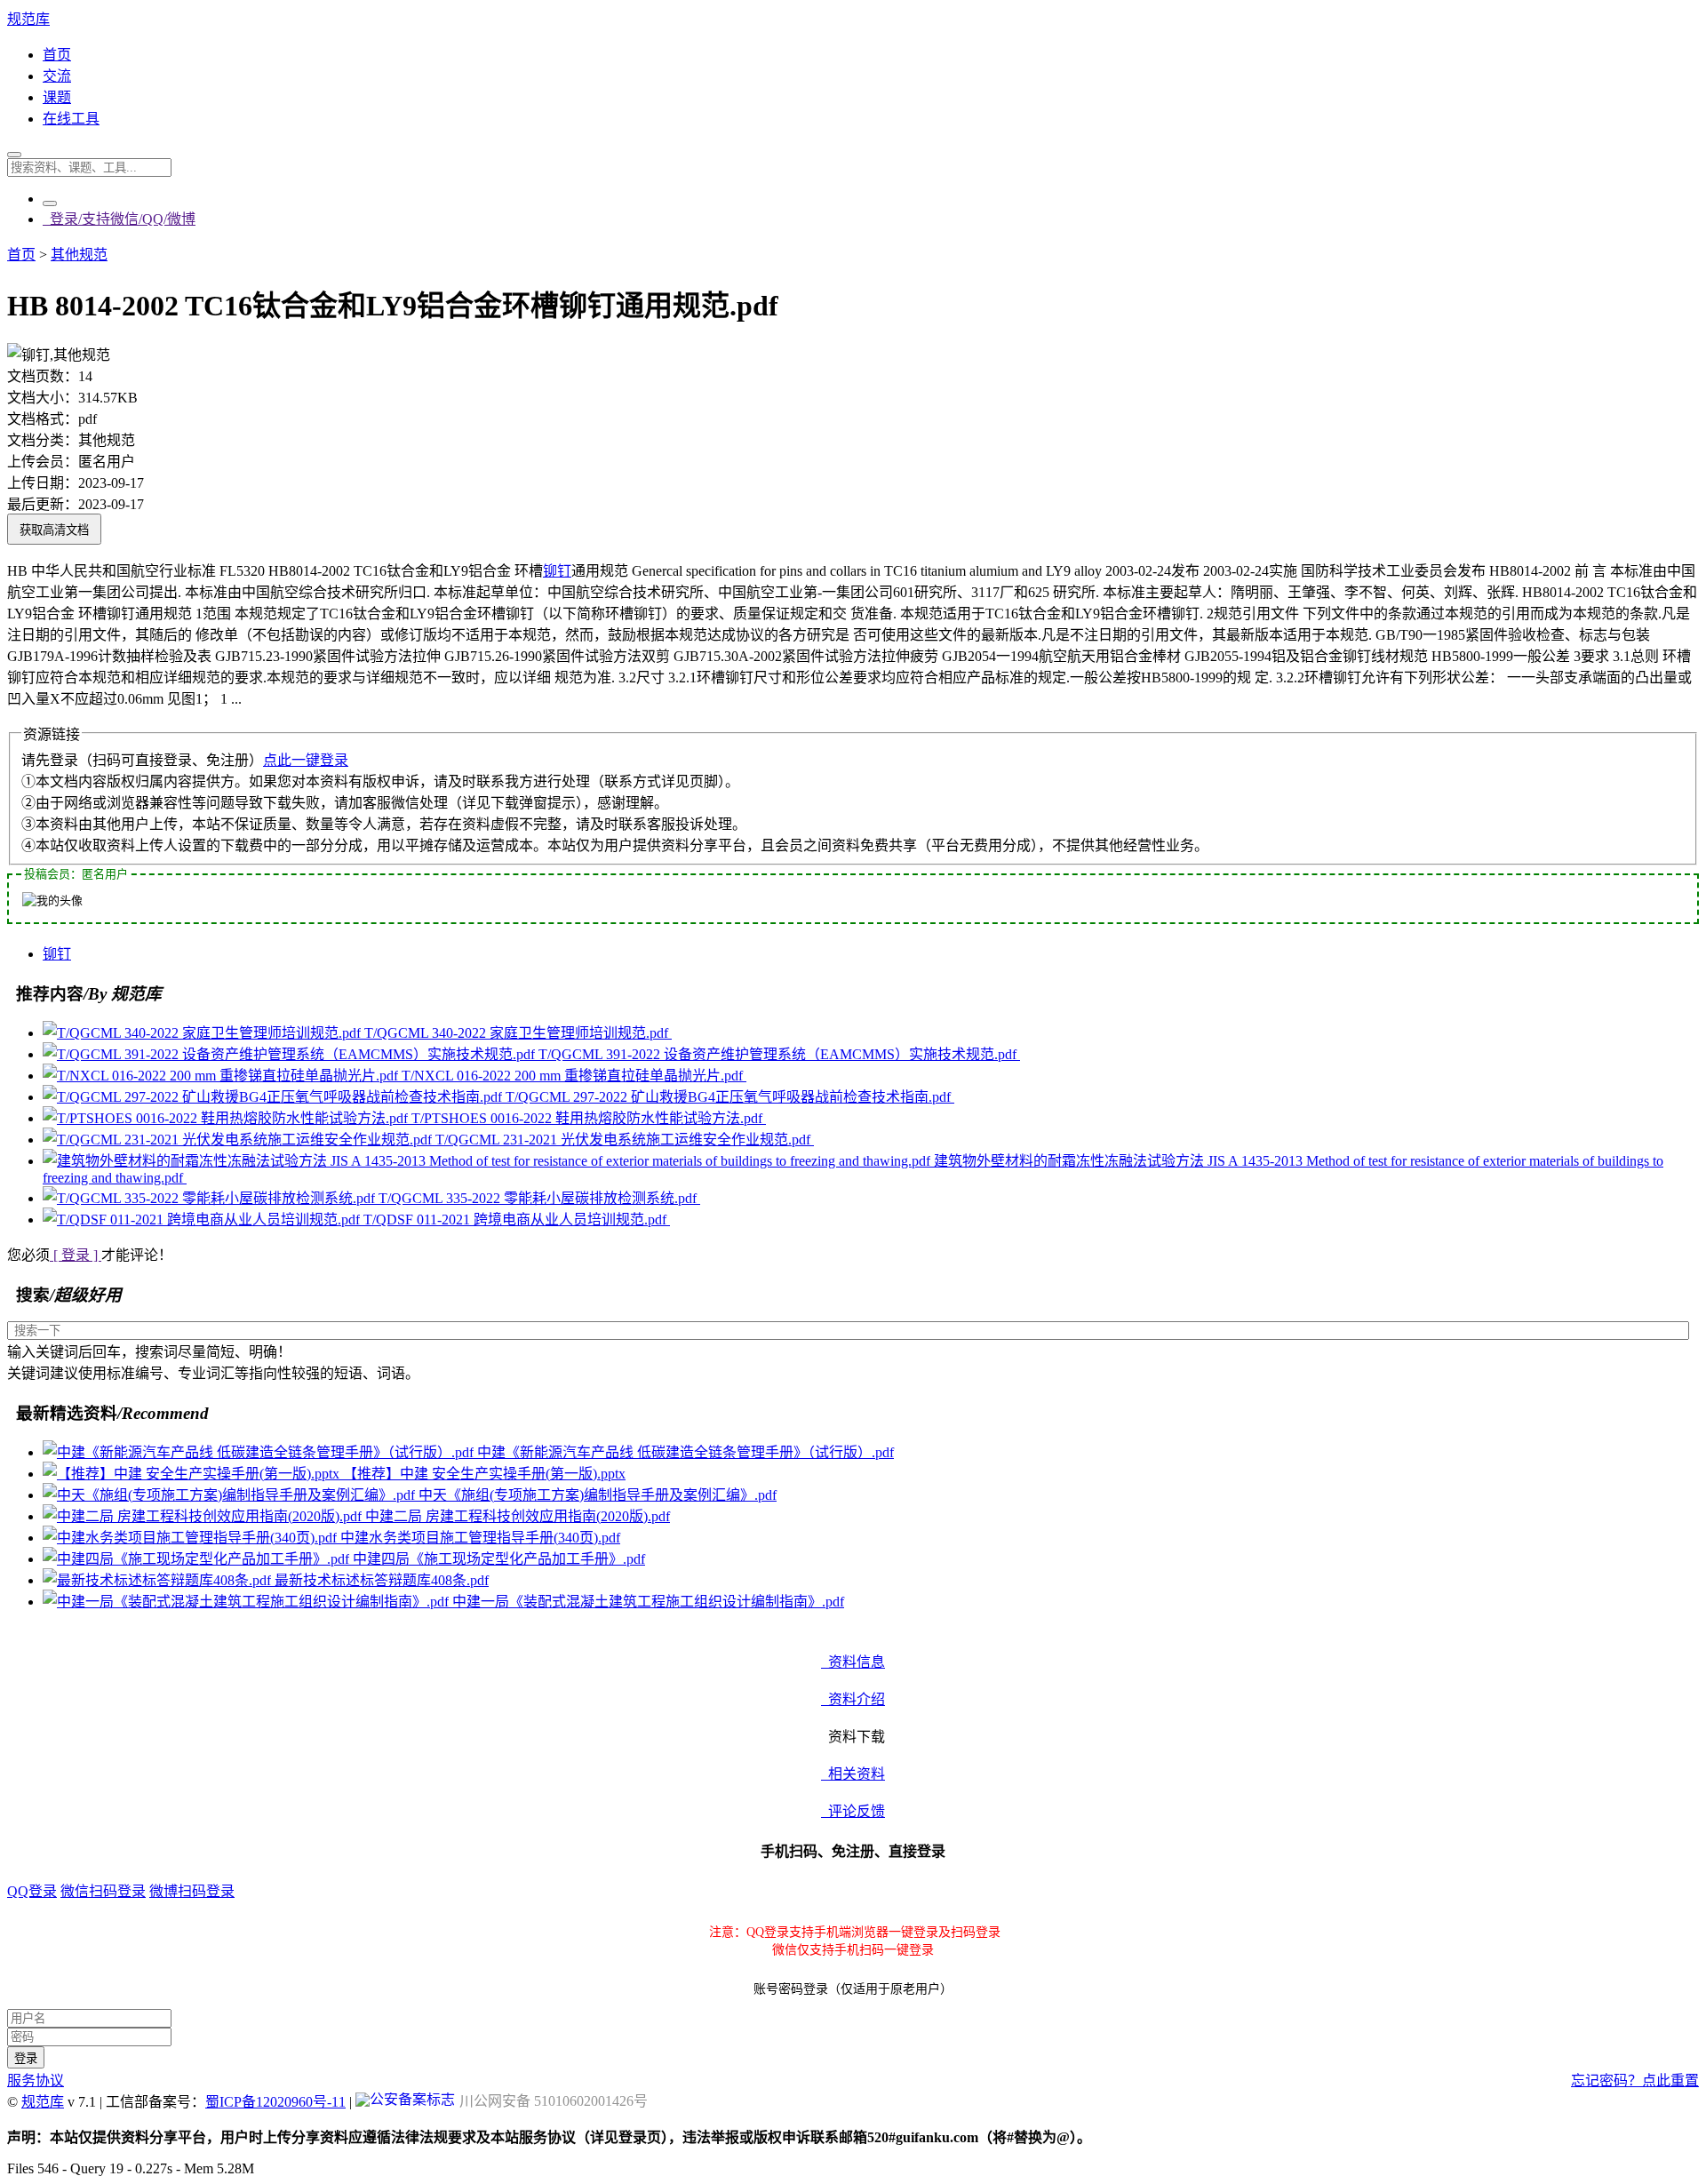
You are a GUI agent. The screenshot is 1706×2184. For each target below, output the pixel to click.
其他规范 (79, 255)
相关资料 (853, 1774)
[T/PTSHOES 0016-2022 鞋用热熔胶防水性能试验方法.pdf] (227, 1118)
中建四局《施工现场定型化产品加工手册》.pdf (499, 1559)
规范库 (28, 19)
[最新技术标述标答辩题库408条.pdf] (159, 1580)
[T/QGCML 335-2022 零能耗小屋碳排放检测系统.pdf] (211, 1198)
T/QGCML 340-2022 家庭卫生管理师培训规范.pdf (518, 1033)
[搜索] (14, 155)
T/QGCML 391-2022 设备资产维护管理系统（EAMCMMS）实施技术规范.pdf (779, 1054)
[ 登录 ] (76, 1255)
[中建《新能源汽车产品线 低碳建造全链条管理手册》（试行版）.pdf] (260, 1452)
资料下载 (853, 1737)
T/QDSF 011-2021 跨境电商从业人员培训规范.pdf (517, 1220)
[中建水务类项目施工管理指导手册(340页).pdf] (191, 1538)
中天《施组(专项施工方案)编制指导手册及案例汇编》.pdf (598, 1495)
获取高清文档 (54, 530)
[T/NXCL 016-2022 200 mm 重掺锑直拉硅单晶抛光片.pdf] (222, 1076)
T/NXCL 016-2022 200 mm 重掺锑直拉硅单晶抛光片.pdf (574, 1076)
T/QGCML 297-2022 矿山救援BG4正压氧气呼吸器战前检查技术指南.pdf (730, 1097)
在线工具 (71, 119)
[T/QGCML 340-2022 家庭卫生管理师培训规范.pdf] (203, 1033)
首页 (57, 55)
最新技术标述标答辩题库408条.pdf (382, 1580)
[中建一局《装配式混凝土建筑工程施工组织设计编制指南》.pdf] (247, 1602)
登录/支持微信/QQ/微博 (119, 219)
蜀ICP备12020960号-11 (275, 2102)
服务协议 (36, 2080)
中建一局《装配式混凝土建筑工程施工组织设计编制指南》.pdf (648, 1602)
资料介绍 (853, 1699)
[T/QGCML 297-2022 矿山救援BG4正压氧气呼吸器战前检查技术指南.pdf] (274, 1097)
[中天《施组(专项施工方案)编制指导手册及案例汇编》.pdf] (231, 1495)
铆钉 (557, 571)
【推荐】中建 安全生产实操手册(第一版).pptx (484, 1474)
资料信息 (853, 1662)
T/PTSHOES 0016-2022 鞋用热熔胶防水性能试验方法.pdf (589, 1118)
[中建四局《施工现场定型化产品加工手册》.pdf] (198, 1559)
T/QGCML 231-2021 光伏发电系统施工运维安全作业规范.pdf (625, 1140)
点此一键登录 (306, 760)
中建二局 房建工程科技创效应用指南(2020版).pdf (518, 1516)
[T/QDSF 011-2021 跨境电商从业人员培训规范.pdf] (203, 1220)
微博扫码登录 (192, 1891)
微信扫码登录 (103, 1891)
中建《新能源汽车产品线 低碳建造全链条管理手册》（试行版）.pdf (686, 1452)
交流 (57, 76)
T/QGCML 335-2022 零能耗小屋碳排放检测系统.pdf (539, 1198)
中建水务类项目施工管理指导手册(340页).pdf (480, 1538)
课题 (57, 97)
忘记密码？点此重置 (1635, 2080)
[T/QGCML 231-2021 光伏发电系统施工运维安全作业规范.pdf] (239, 1140)
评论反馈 (853, 1811)
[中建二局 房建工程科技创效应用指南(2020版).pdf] (204, 1516)
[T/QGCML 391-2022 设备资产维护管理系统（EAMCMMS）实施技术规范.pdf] (291, 1054)
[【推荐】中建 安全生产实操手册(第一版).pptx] (193, 1474)
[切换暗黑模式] (50, 203)
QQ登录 (32, 1891)
